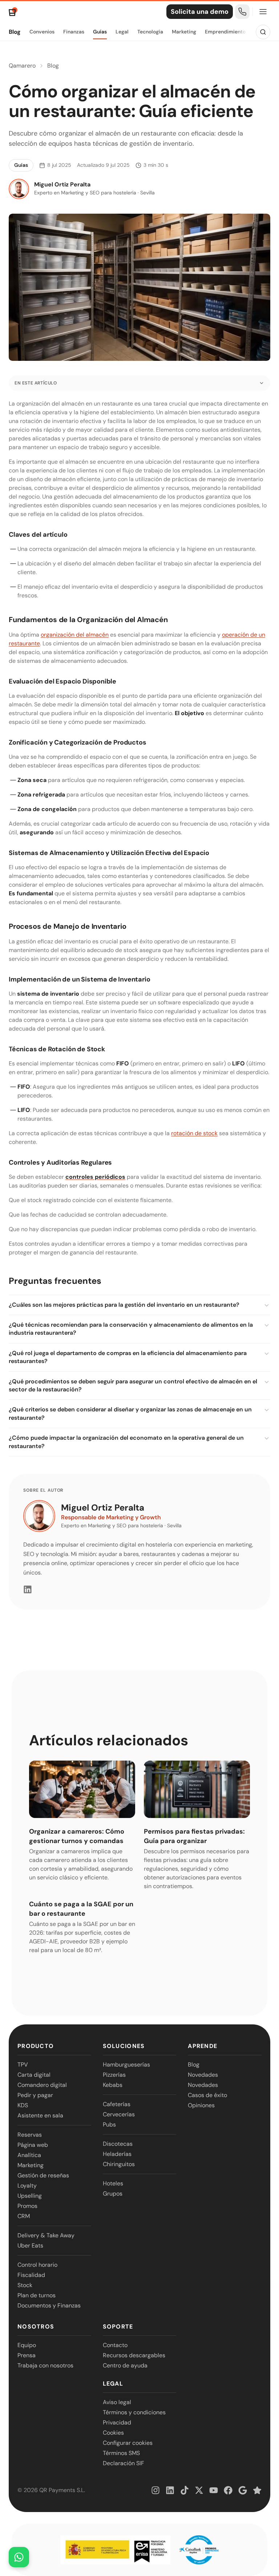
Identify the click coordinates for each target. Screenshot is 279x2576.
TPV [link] (23, 2065)
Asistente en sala (40, 2115)
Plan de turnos (37, 2295)
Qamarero (22, 66)
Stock (25, 2285)
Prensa (27, 2355)
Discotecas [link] (118, 2144)
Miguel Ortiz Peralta (103, 1507)
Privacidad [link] (117, 2422)
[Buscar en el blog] (263, 32)
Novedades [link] (203, 2075)
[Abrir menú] (263, 12)
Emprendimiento (225, 32)
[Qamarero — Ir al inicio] (13, 12)
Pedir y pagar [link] (35, 2095)
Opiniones (201, 2105)
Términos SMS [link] (121, 2453)
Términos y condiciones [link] (134, 2412)
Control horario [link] (37, 2265)
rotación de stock (194, 1133)
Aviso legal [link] (117, 2402)
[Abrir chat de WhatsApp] (19, 2557)
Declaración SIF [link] (124, 2463)
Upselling (30, 2196)
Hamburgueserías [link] (126, 2065)
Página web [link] (33, 2145)
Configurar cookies (128, 2443)
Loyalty (27, 2186)
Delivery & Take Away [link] (46, 2235)
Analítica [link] (29, 2155)
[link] (242, 12)
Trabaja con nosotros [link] (45, 2365)
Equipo (27, 2345)
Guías (100, 32)
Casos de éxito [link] (207, 2095)
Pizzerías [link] (114, 2075)
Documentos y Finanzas (49, 2305)
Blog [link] (194, 2065)
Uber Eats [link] (30, 2246)
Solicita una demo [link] (200, 12)
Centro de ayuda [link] (125, 2365)
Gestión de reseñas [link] (43, 2175)
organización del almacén (75, 635)
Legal (122, 32)
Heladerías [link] (117, 2154)
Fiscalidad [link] (31, 2275)
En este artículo (36, 383)
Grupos (113, 2194)
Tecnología (150, 32)
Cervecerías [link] (119, 2114)
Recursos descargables (134, 2355)
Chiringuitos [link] (119, 2164)
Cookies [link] (113, 2433)
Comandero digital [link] (42, 2085)
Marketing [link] (31, 2165)
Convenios (42, 32)
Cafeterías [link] (117, 2104)
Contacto (115, 2345)
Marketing (184, 32)
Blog (15, 32)
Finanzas (74, 32)
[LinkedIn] (28, 1589)
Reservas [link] (30, 2135)
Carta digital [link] (34, 2075)
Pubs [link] (109, 2125)
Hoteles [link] (113, 2183)
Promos (27, 2206)
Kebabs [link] (113, 2085)
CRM (24, 2216)
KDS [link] (23, 2105)
